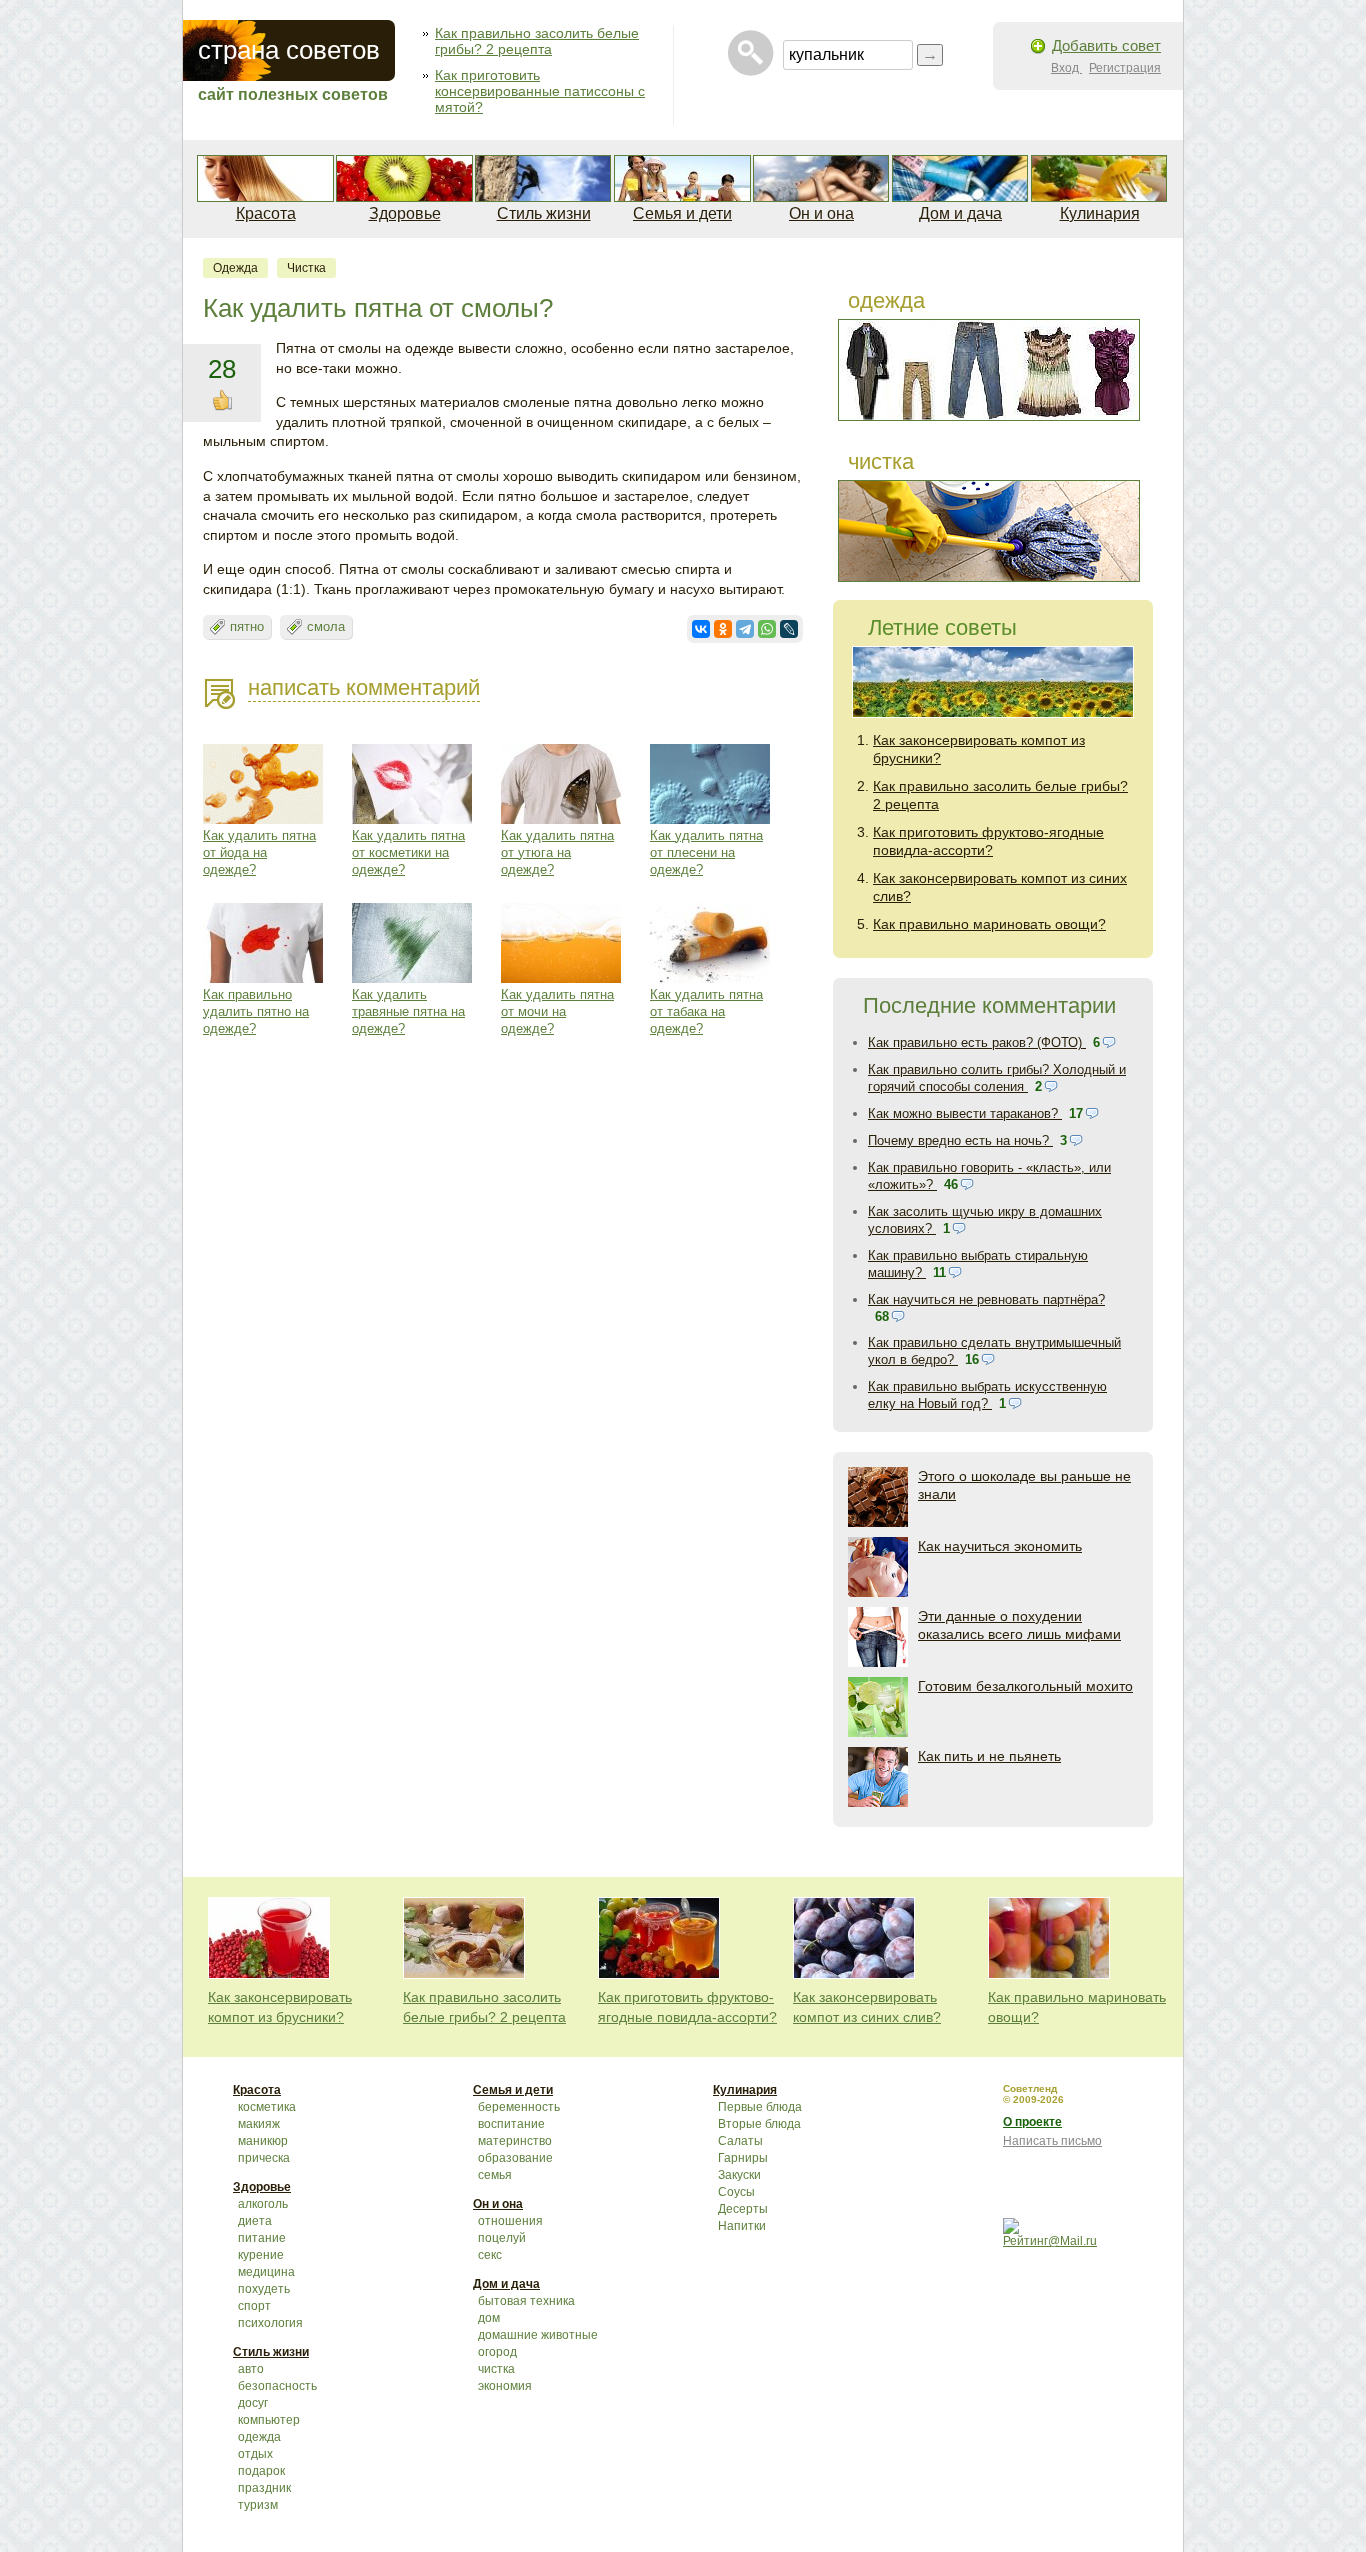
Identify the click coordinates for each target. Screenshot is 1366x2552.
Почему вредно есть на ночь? (960, 1140)
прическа (264, 2158)
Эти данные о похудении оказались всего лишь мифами (1019, 1625)
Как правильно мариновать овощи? (989, 924)
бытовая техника (526, 2301)
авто (251, 2369)
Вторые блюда (759, 2124)
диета (255, 2221)
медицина (266, 2272)
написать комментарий (364, 687)
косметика (267, 2107)
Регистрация (1125, 68)
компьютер (269, 2420)
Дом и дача (960, 213)
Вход (1066, 68)
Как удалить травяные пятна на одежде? (408, 1011)
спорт (254, 2306)
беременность (519, 2107)
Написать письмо (1052, 2141)
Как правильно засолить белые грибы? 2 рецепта (537, 41)
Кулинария (1100, 213)
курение (261, 2255)
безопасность (277, 2386)
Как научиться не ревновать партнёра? (986, 1299)
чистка (306, 268)
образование (515, 2158)
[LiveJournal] (789, 629)
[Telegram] (745, 629)
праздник (264, 2488)
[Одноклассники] (723, 629)
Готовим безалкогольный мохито (1025, 1686)
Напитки (742, 2226)
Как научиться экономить (1000, 1546)
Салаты (740, 2141)
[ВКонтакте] (701, 629)
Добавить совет (1106, 45)
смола (326, 626)
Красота (266, 213)
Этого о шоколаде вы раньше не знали (1024, 1485)
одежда (235, 268)
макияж (259, 2124)
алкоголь (263, 2204)
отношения (510, 2221)
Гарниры (743, 2158)
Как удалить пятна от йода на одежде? (259, 852)
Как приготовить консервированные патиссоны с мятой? (540, 91)
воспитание (511, 2124)
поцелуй (502, 2238)
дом (489, 2318)
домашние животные (538, 2335)
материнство (515, 2141)
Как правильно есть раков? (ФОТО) (977, 1042)
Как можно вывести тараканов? (965, 1113)
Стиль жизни (544, 213)
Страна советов (289, 50)
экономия (505, 2386)
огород (497, 2352)
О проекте (1032, 2122)
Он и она (821, 213)
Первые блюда (760, 2107)
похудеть (264, 2289)
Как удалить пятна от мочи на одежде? (557, 1011)
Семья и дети (682, 213)
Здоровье (405, 213)
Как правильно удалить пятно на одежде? (256, 1011)
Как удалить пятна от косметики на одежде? (408, 852)
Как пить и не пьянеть (989, 1756)
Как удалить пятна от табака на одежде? (706, 1011)
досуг (253, 2403)
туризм (258, 2505)
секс (490, 2255)
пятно (247, 626)
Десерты (743, 2209)
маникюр (263, 2141)
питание (262, 2238)
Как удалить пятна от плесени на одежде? (706, 852)
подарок (261, 2471)
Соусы (736, 2192)
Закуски (739, 2175)
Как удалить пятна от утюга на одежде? (557, 852)
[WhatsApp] (767, 629)
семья (495, 2175)
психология (270, 2323)
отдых (255, 2454)
